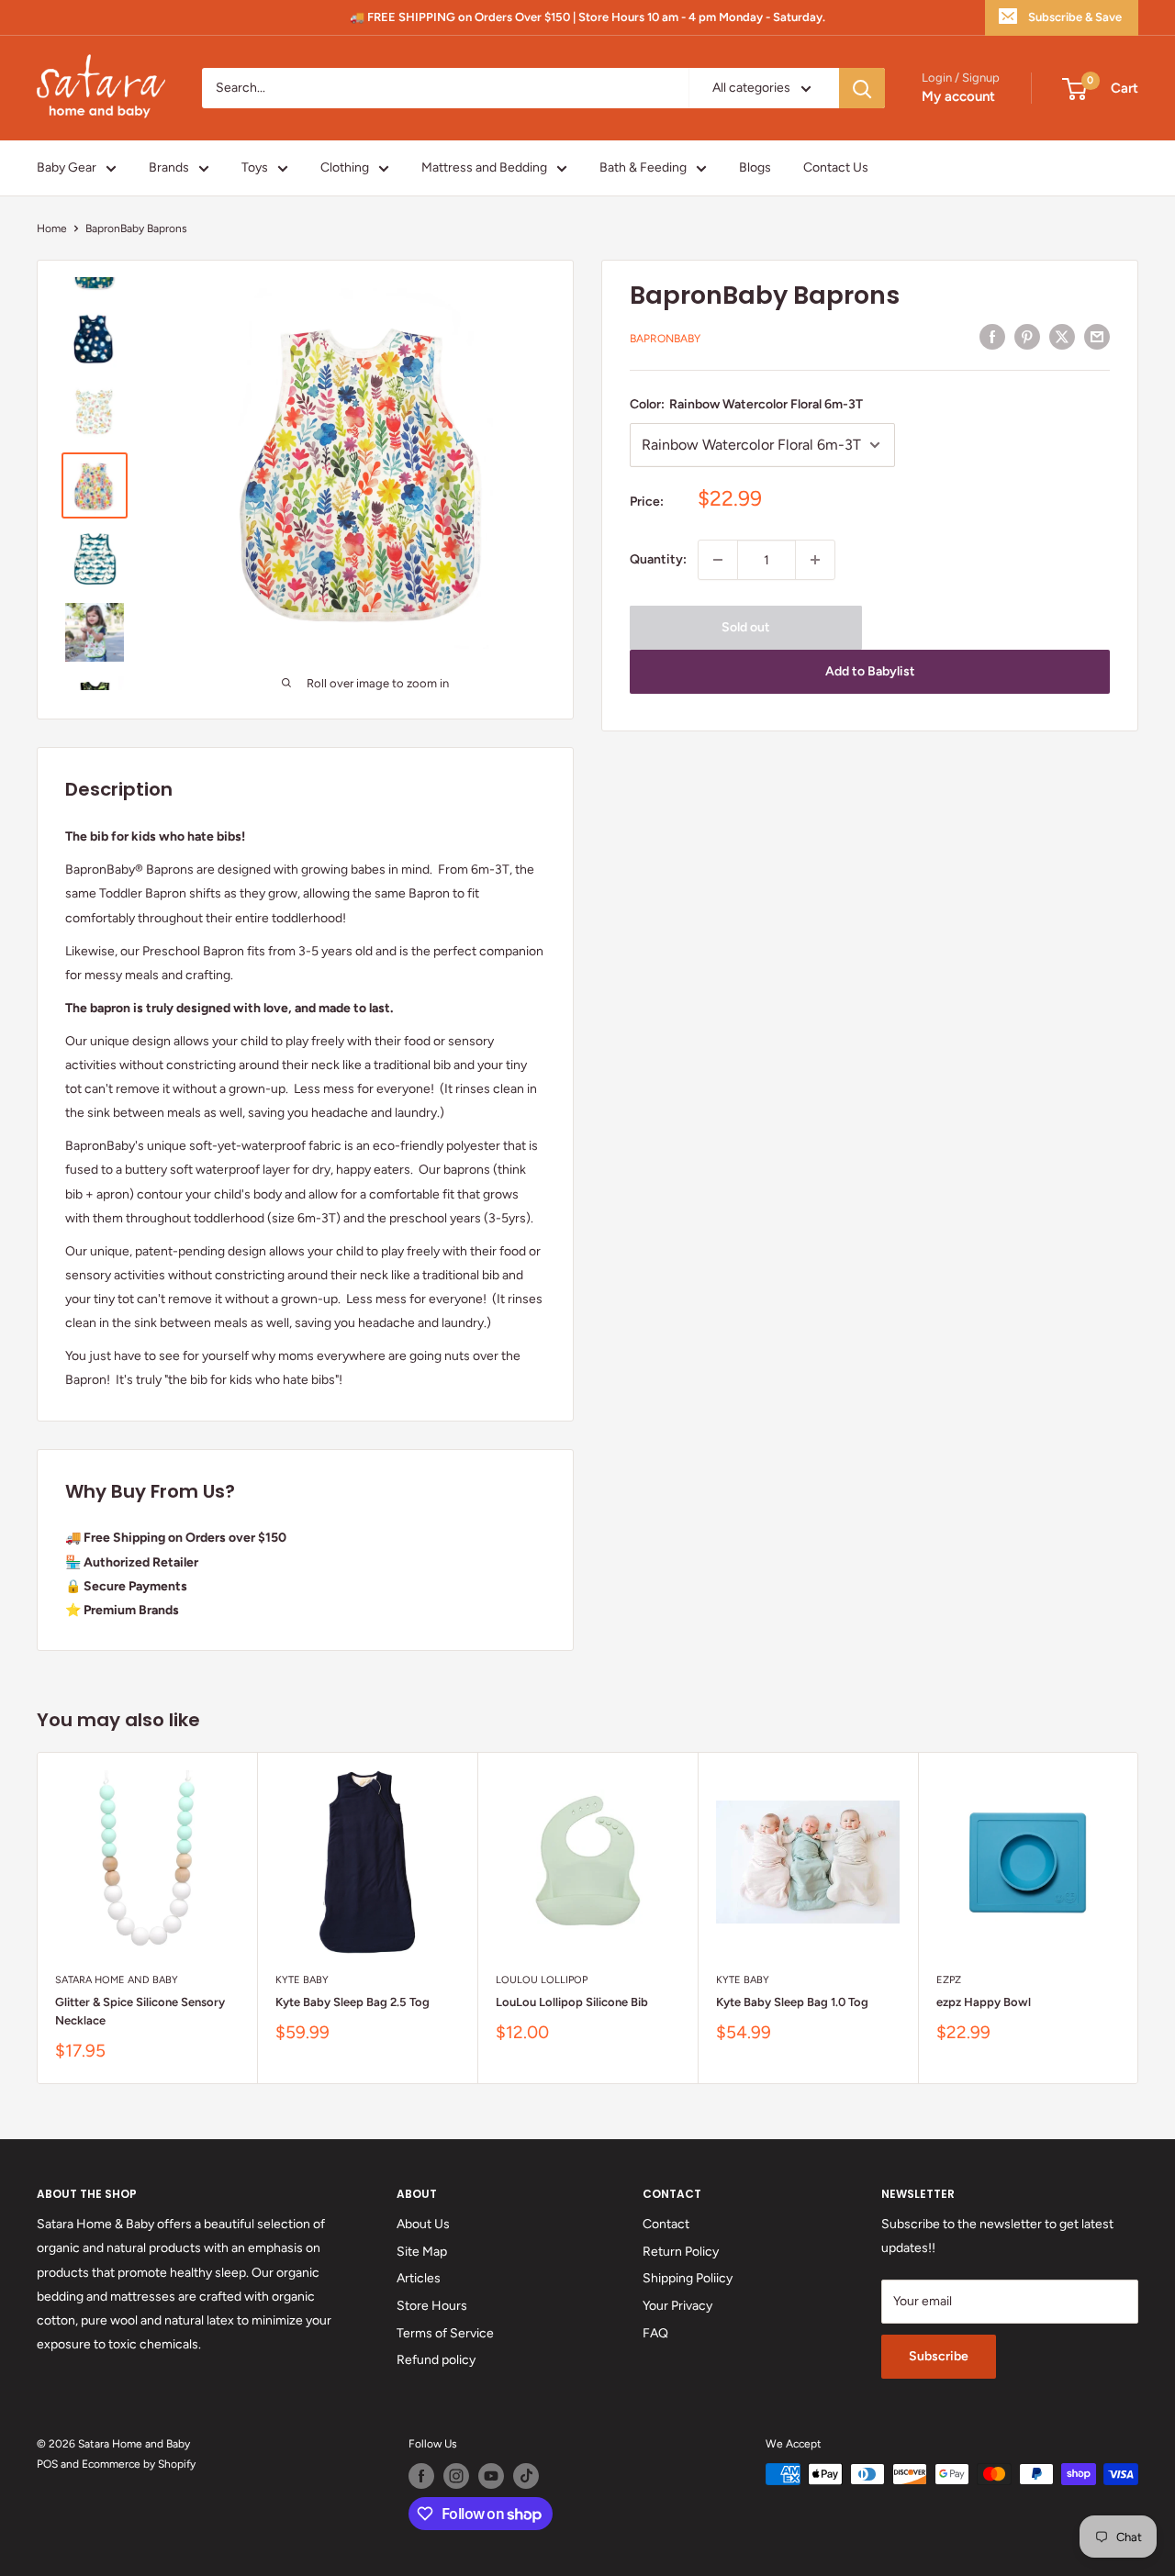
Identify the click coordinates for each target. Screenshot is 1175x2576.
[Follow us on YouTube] (491, 2476)
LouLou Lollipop (542, 1980)
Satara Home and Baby (117, 1980)
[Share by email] (1097, 337)
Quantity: (658, 559)
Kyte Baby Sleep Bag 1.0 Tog (792, 2002)
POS (47, 2464)
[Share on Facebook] (992, 337)
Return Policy (681, 2252)
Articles (419, 2278)
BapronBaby (665, 340)
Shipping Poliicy (688, 2278)
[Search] (862, 88)
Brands (169, 167)
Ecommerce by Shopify (139, 2464)
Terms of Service (445, 2333)
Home (52, 229)
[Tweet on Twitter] (1062, 337)
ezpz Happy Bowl (984, 2002)
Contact (666, 2224)
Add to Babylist (870, 671)
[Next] (1139, 1918)
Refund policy (436, 2360)
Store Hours (432, 2306)
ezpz (949, 1980)
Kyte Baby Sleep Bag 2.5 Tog (352, 2002)
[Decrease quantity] (718, 560)
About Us (423, 2224)
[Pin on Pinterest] (1027, 337)
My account (958, 97)
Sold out (746, 627)
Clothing (345, 167)
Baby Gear (67, 167)
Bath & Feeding (643, 167)
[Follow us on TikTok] (526, 2476)
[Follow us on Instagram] (456, 2476)
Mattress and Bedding (484, 167)
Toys (255, 167)
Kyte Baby (302, 1980)
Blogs (755, 167)
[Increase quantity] (815, 560)
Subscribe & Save (1075, 17)
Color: (746, 404)
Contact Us (836, 167)
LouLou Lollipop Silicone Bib (572, 2002)
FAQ (655, 2333)
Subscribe (939, 2356)
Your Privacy (677, 2306)
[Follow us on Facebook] (421, 2476)
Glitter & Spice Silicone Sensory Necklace (140, 2011)
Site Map (422, 2252)
